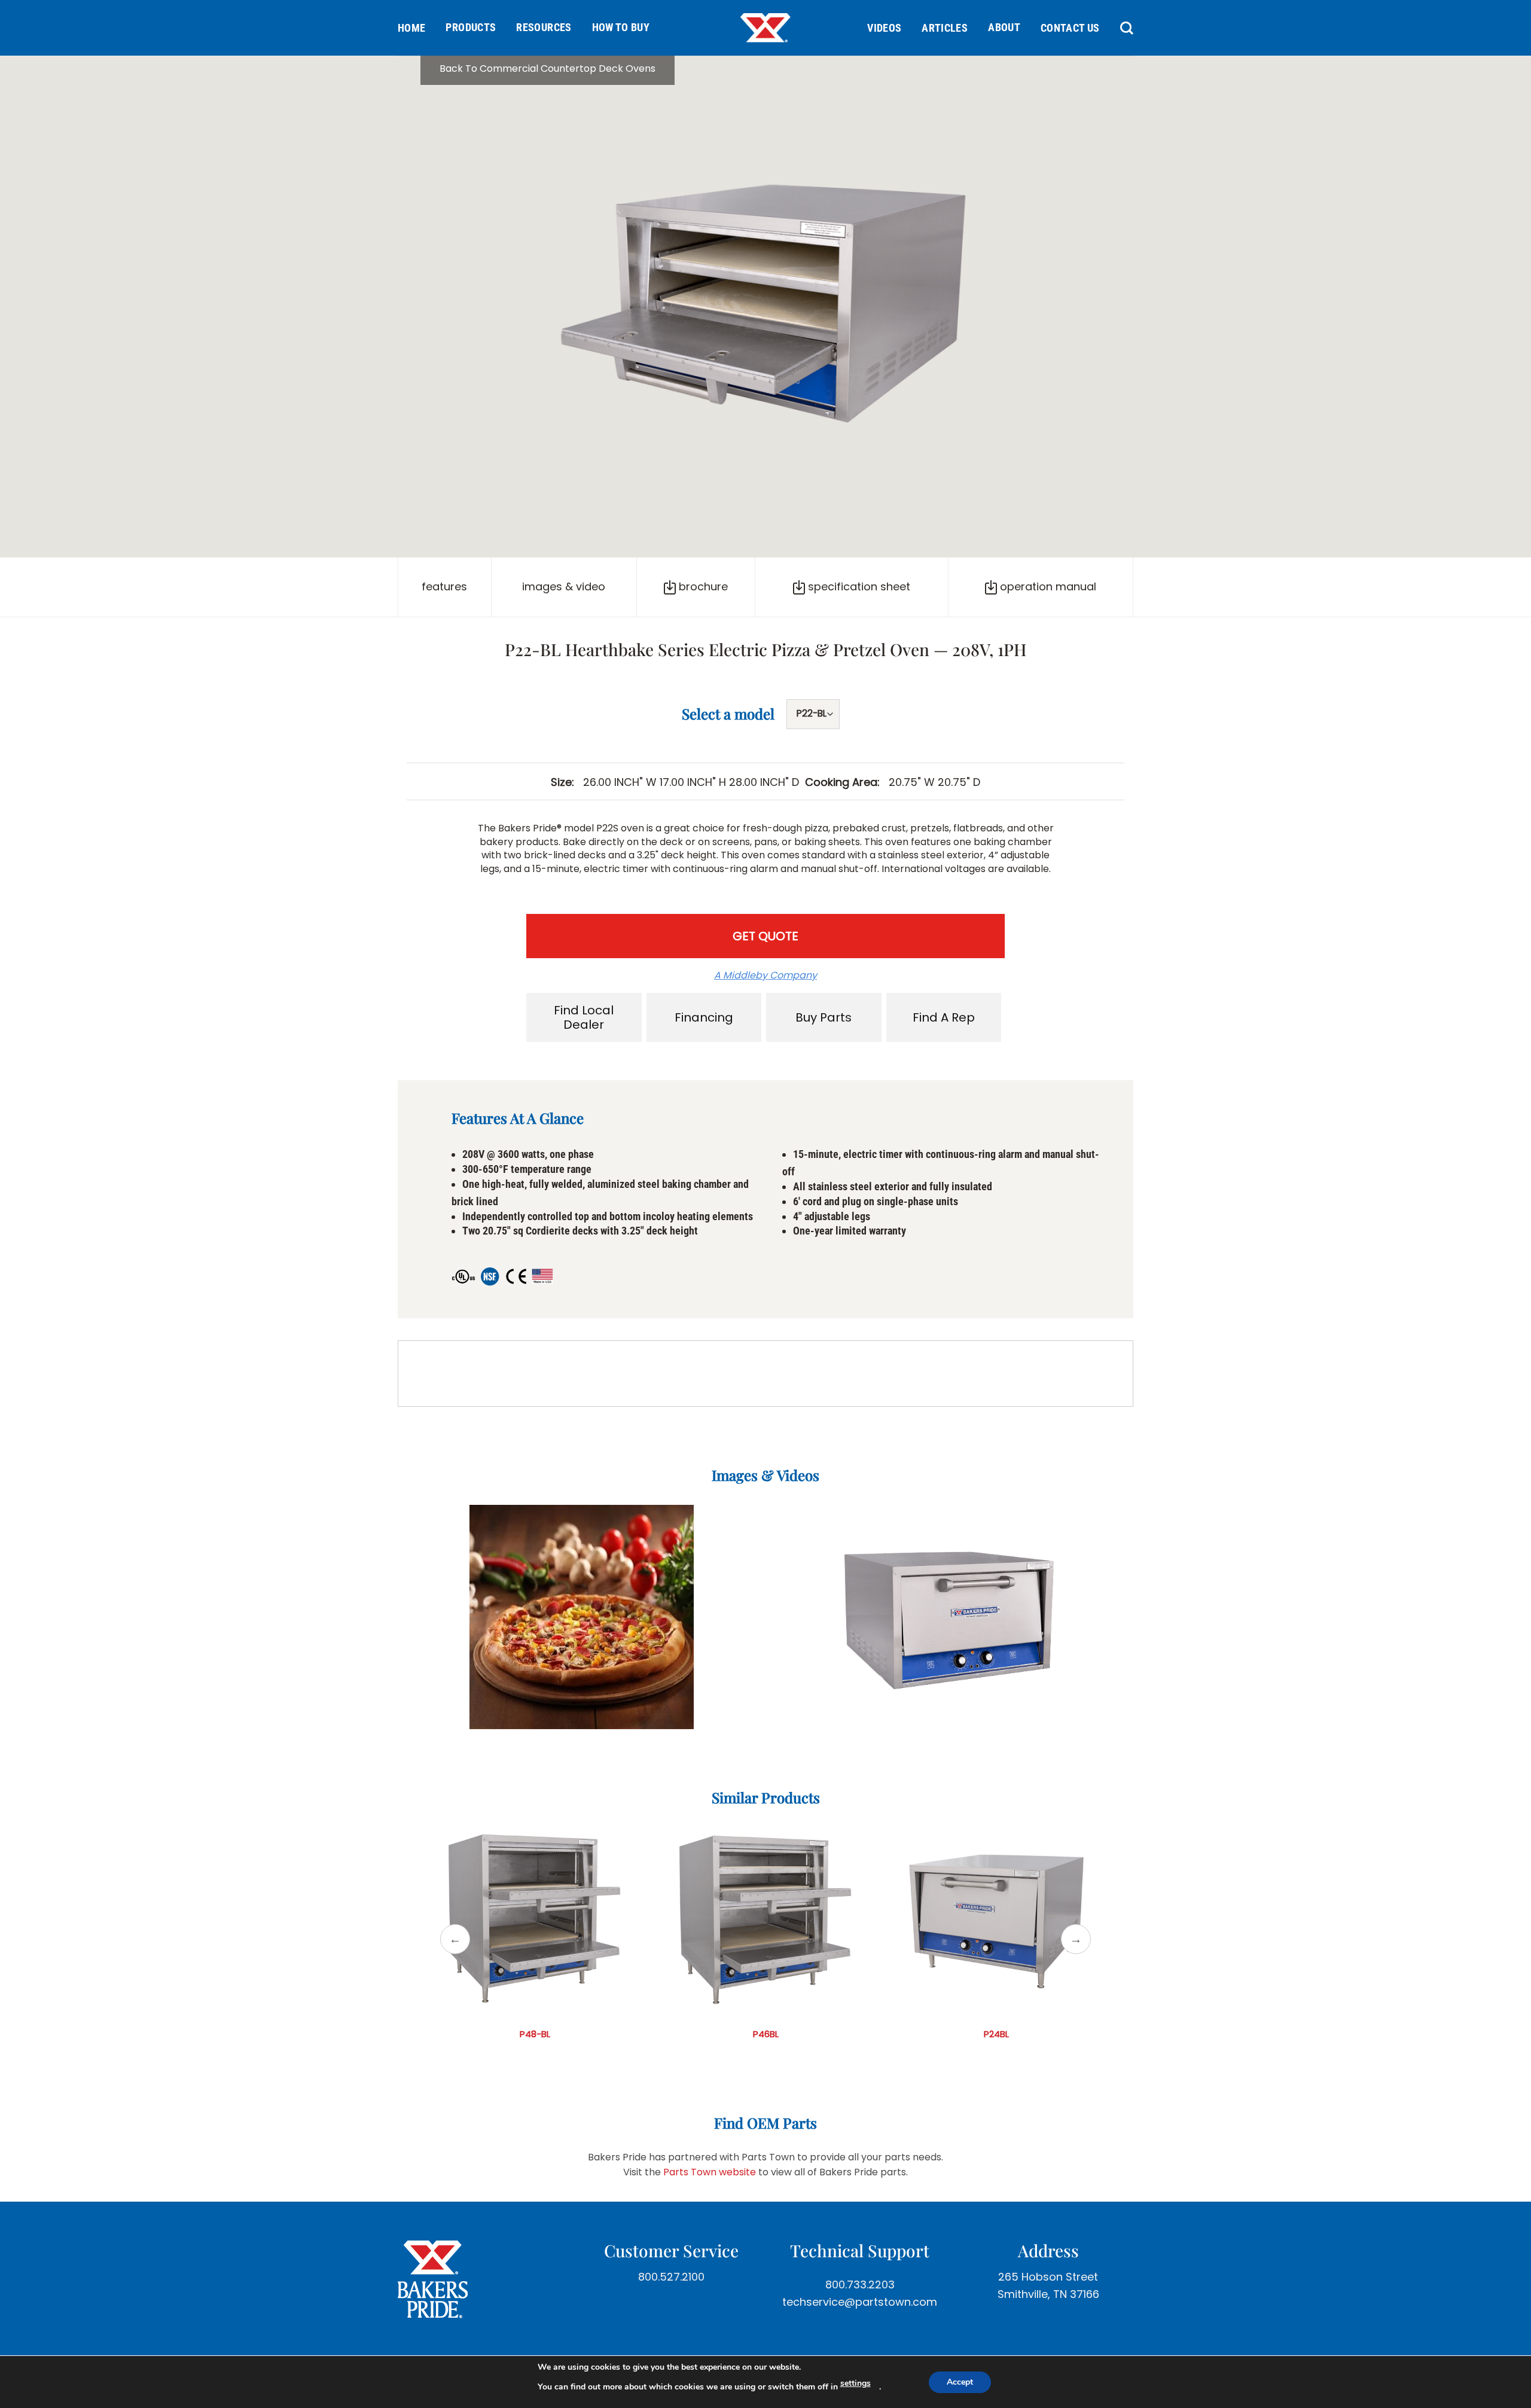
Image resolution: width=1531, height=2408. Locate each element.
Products (471, 27)
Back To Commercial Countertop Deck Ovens (548, 68)
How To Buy (621, 27)
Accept (960, 2382)
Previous (455, 1939)
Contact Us (1070, 28)
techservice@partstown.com (860, 2302)
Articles (945, 28)
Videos (884, 28)
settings (856, 2383)
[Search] (1122, 28)
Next (1076, 1939)
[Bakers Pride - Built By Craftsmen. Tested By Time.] (765, 28)
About (1004, 27)
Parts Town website (710, 2172)
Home (411, 28)
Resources (544, 27)
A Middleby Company (765, 975)
